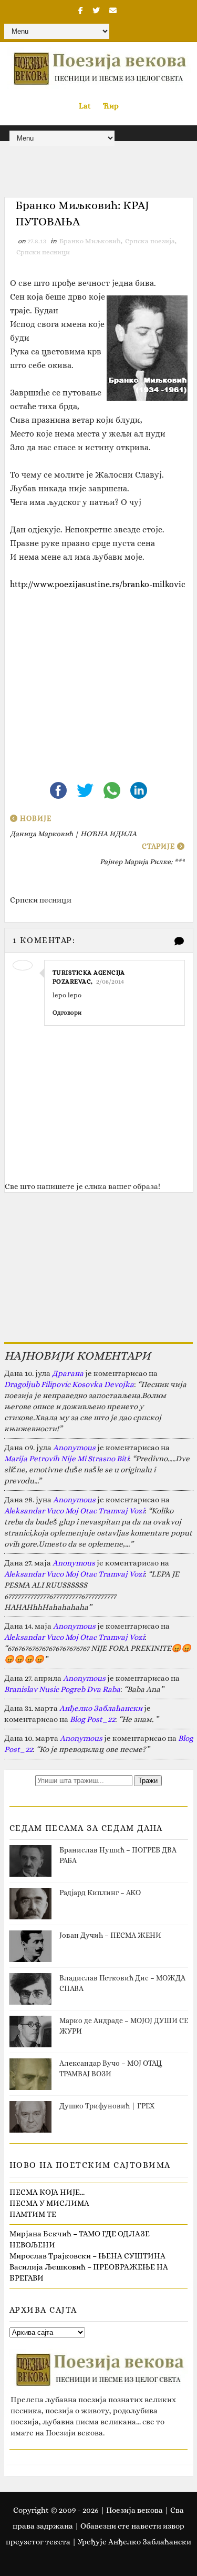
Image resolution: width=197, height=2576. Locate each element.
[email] (113, 11)
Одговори (67, 1013)
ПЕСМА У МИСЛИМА (49, 2203)
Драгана (68, 1373)
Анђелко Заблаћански (101, 1708)
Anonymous (74, 1448)
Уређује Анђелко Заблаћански (134, 2542)
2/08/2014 (110, 982)
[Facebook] (59, 789)
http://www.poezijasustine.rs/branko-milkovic (98, 584)
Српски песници (43, 252)
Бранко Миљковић (90, 241)
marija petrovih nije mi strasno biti (66, 1459)
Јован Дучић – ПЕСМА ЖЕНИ (110, 1935)
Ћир (111, 106)
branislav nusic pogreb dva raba (62, 1689)
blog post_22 (92, 1719)
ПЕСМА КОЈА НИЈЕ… (47, 2192)
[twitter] (96, 11)
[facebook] (81, 11)
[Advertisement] (99, 685)
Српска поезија (150, 241)
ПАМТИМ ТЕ (33, 2214)
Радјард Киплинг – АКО (100, 1893)
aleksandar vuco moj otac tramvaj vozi (74, 1511)
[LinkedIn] (139, 789)
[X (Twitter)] (86, 789)
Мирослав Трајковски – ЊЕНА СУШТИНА (87, 2256)
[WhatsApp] (113, 789)
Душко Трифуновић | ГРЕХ (107, 2106)
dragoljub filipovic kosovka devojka (69, 1384)
